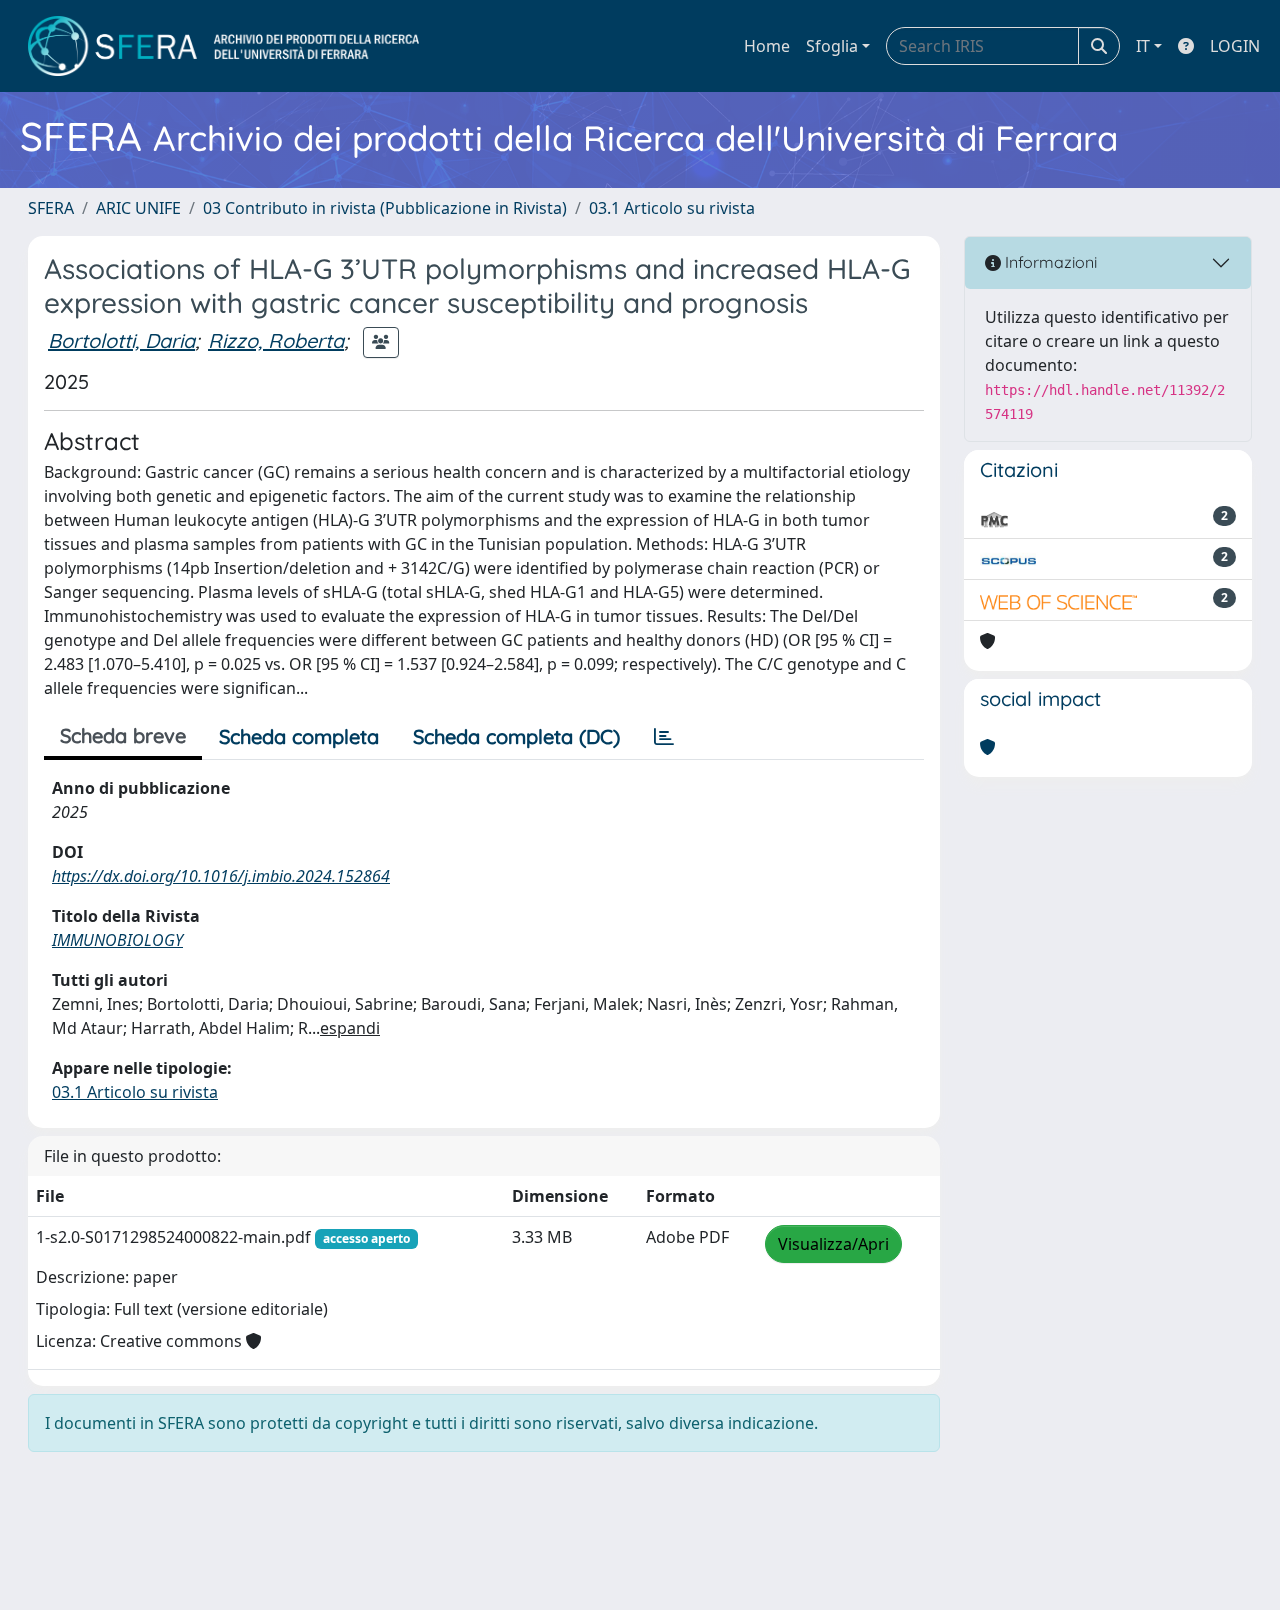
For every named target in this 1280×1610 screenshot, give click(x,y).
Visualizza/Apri (833, 1244)
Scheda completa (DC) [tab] (516, 736)
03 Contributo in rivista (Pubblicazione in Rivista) (385, 208)
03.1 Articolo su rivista (672, 208)
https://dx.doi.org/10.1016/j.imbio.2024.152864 (221, 876)
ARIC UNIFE (138, 208)
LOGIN (1235, 46)
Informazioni (1049, 262)
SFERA (51, 208)
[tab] (664, 737)
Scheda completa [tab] (299, 736)
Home (767, 46)
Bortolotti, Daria (121, 340)
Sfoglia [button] (832, 46)
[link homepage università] (223, 46)
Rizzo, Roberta (276, 340)
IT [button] (1143, 46)
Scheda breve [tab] (123, 735)
